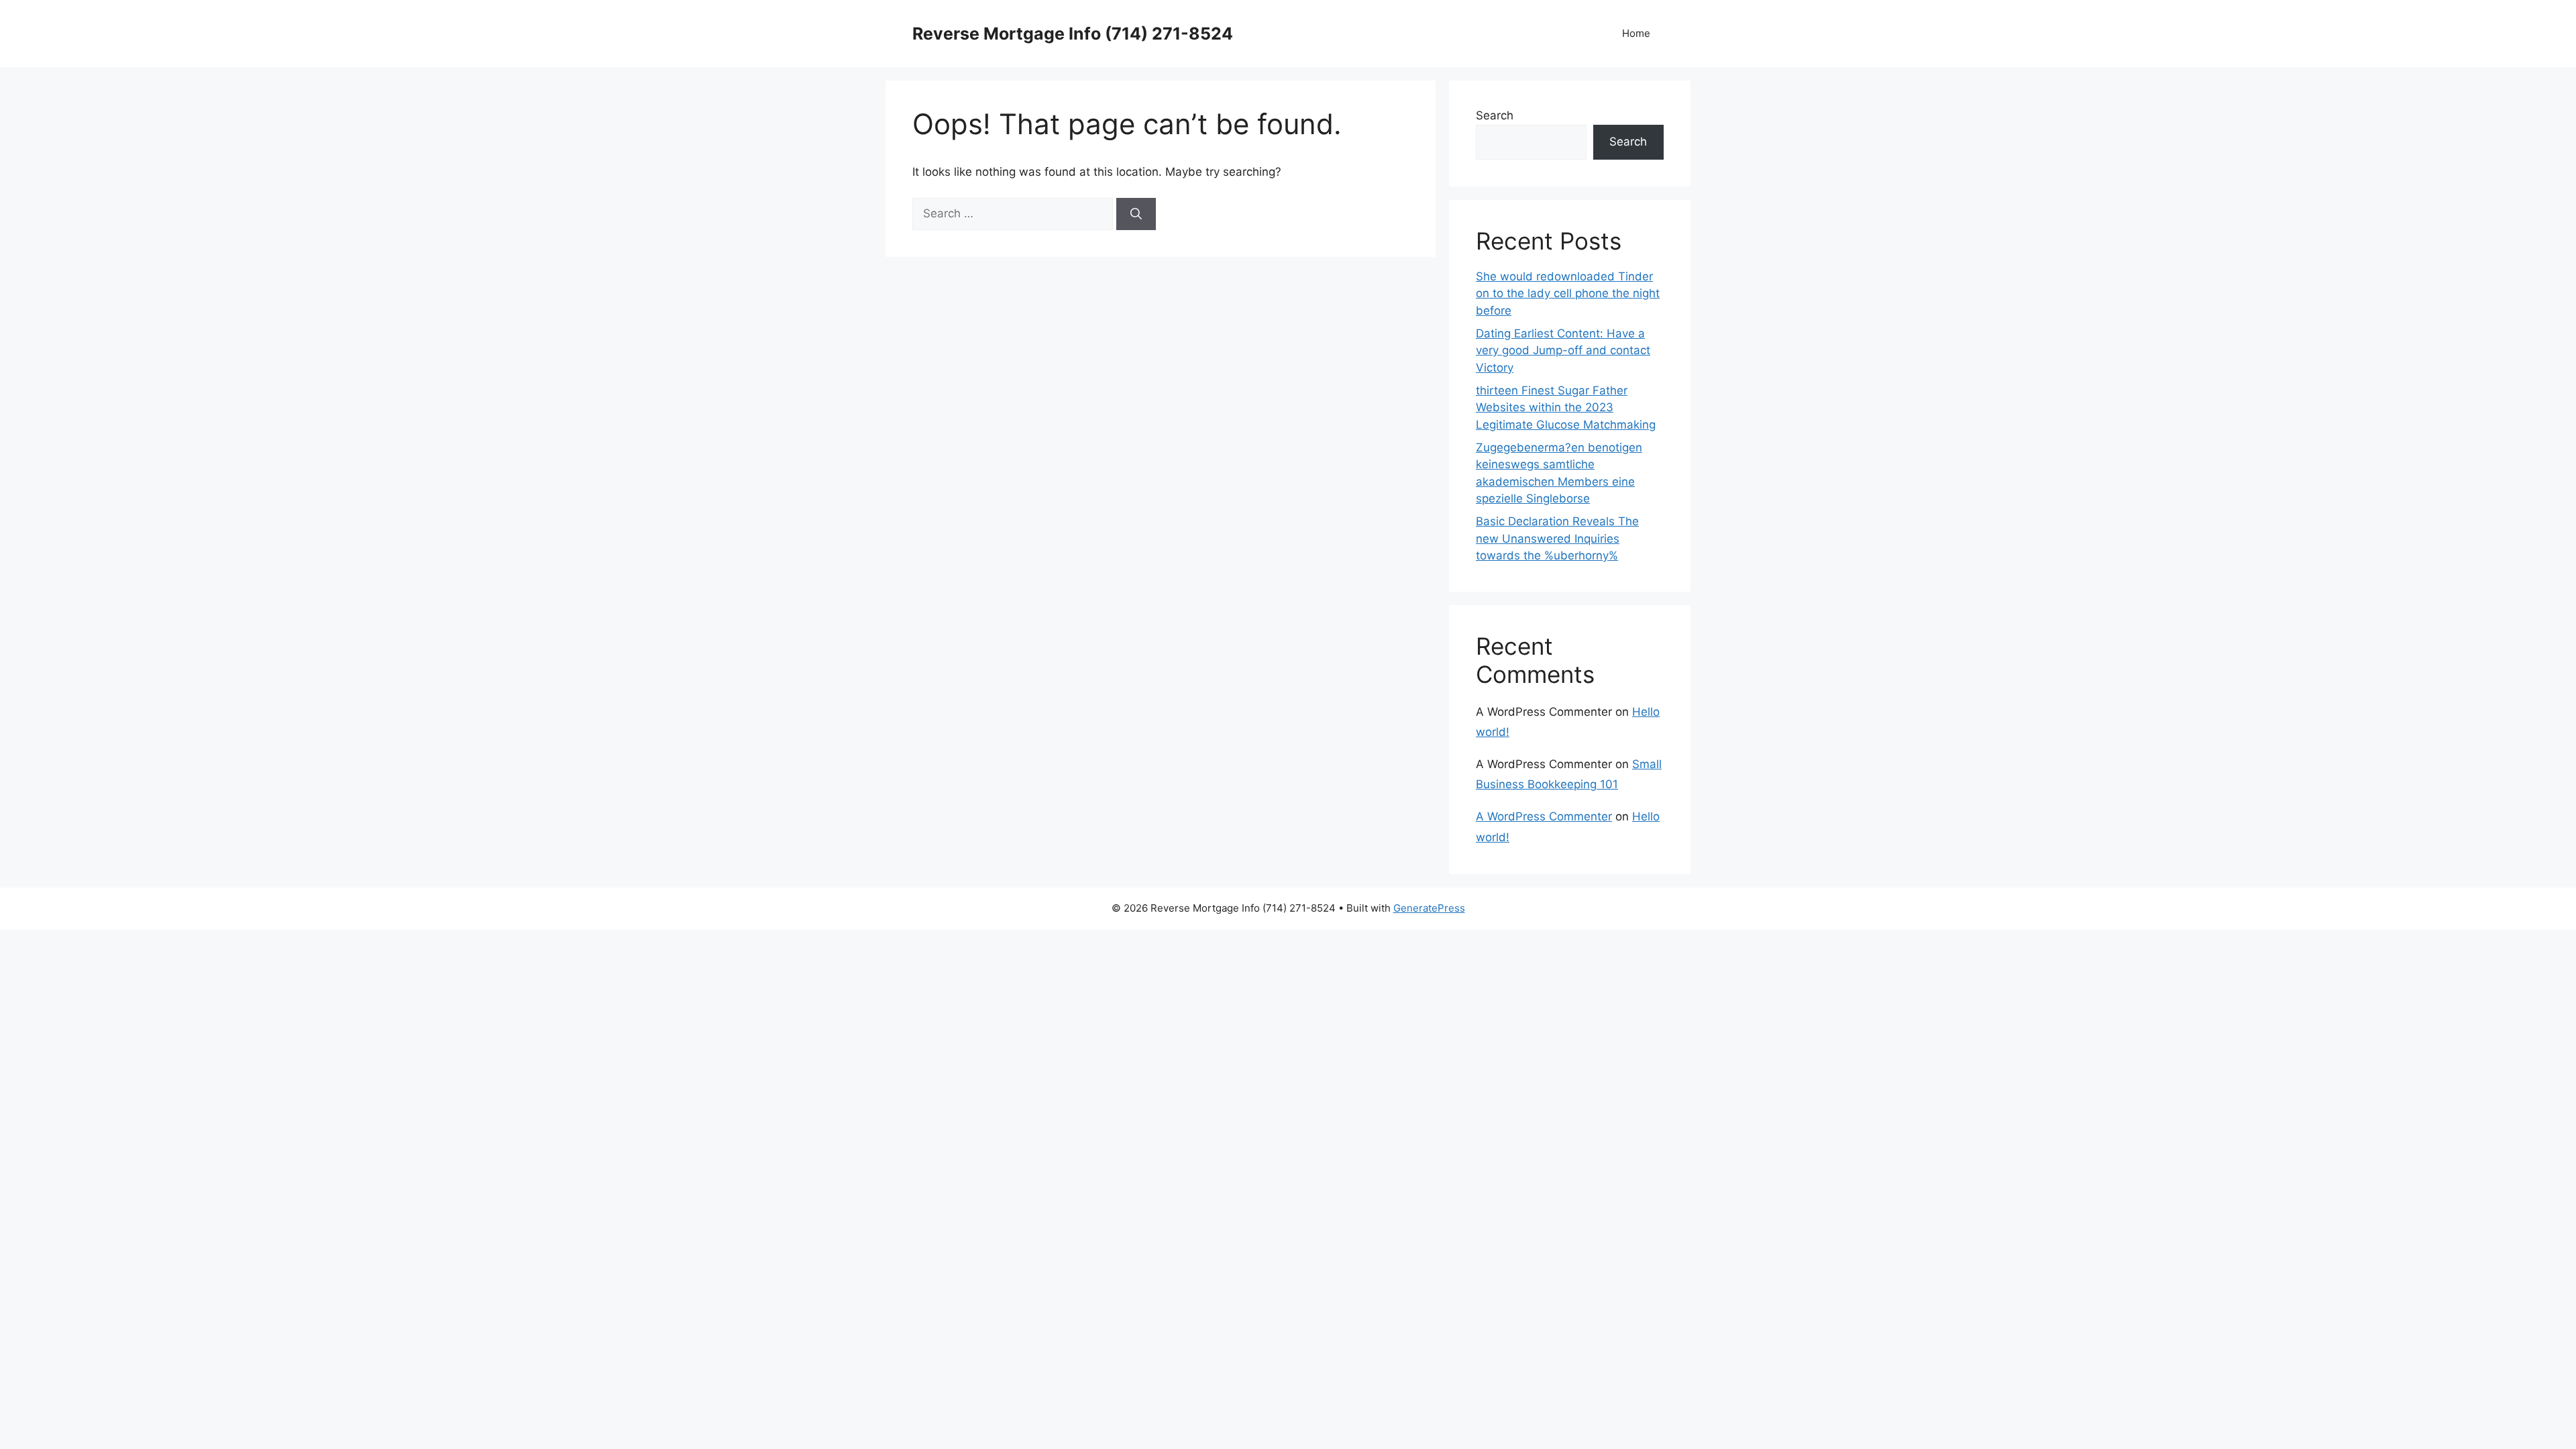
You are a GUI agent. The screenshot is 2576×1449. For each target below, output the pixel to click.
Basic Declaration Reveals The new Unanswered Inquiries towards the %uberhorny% (1557, 538)
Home (1636, 33)
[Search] (1136, 214)
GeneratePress (1429, 908)
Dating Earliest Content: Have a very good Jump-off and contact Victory (1563, 351)
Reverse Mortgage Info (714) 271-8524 (1073, 34)
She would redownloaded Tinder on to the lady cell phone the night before (1568, 293)
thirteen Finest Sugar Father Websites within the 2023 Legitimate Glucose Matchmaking (1566, 408)
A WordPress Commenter (1544, 816)
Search (1495, 115)
